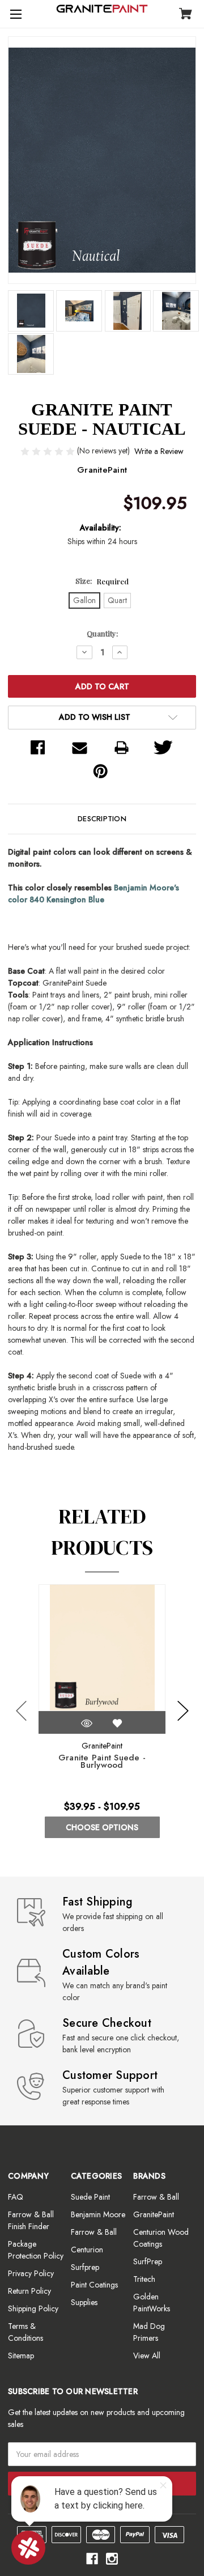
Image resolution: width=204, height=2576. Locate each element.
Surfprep (85, 2267)
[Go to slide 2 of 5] (183, 1711)
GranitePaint (154, 2214)
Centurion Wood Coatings (161, 2238)
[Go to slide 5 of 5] (22, 1711)
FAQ (16, 2197)
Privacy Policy (31, 2273)
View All (147, 2356)
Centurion (87, 2250)
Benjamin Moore (98, 2214)
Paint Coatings (94, 2285)
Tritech (144, 2279)
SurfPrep (148, 2261)
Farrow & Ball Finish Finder (31, 2220)
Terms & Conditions (25, 2332)
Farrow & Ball (94, 2232)
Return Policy (29, 2291)
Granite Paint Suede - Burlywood (102, 1762)
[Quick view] (87, 1723)
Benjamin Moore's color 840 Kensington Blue (93, 894)
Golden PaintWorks (152, 2303)
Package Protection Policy (36, 2250)
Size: (102, 581)
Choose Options (102, 1827)
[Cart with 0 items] (186, 15)
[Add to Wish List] (117, 1723)
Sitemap (21, 2356)
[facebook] (92, 2559)
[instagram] (112, 2559)
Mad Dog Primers (149, 2332)
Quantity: (102, 633)
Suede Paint (90, 2197)
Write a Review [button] (159, 451)
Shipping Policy (33, 2308)
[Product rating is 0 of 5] (49, 451)
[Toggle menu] (14, 14)
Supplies (84, 2302)
